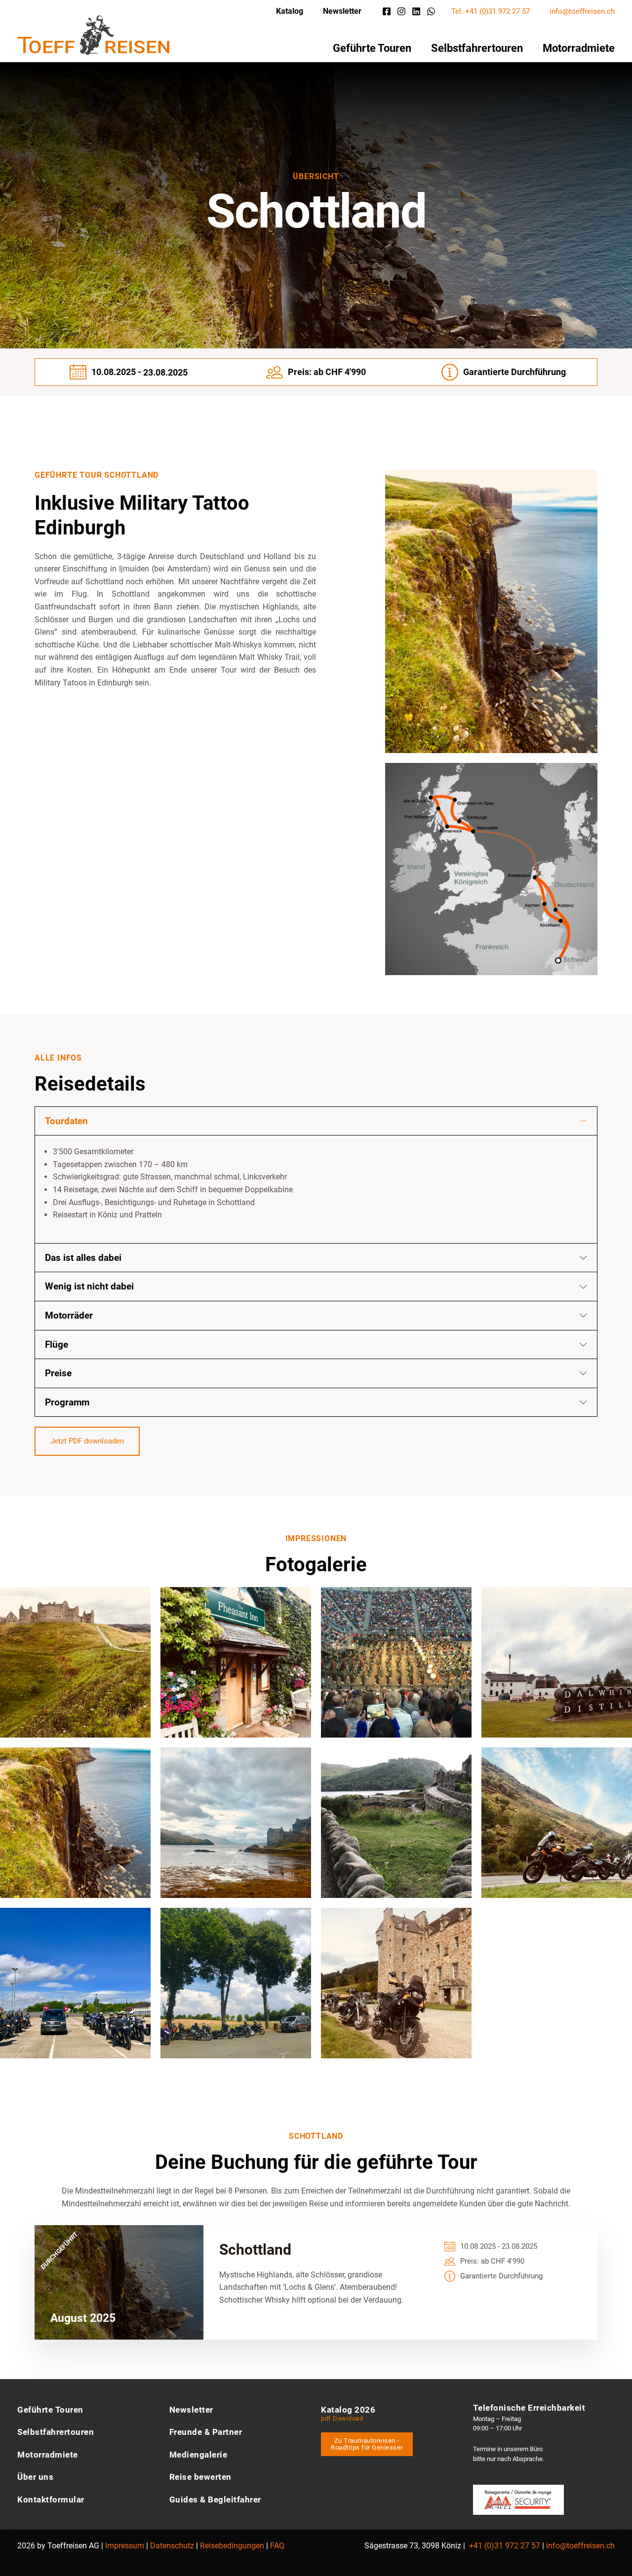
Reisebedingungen (232, 2546)
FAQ (277, 2546)
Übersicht (316, 176)
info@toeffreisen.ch (582, 11)
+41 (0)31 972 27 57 (505, 2546)
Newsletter (342, 11)
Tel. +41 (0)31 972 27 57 (491, 11)
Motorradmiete (579, 48)
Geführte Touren (372, 48)
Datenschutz (172, 2546)
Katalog (290, 11)
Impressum (125, 2546)
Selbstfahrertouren (477, 48)
